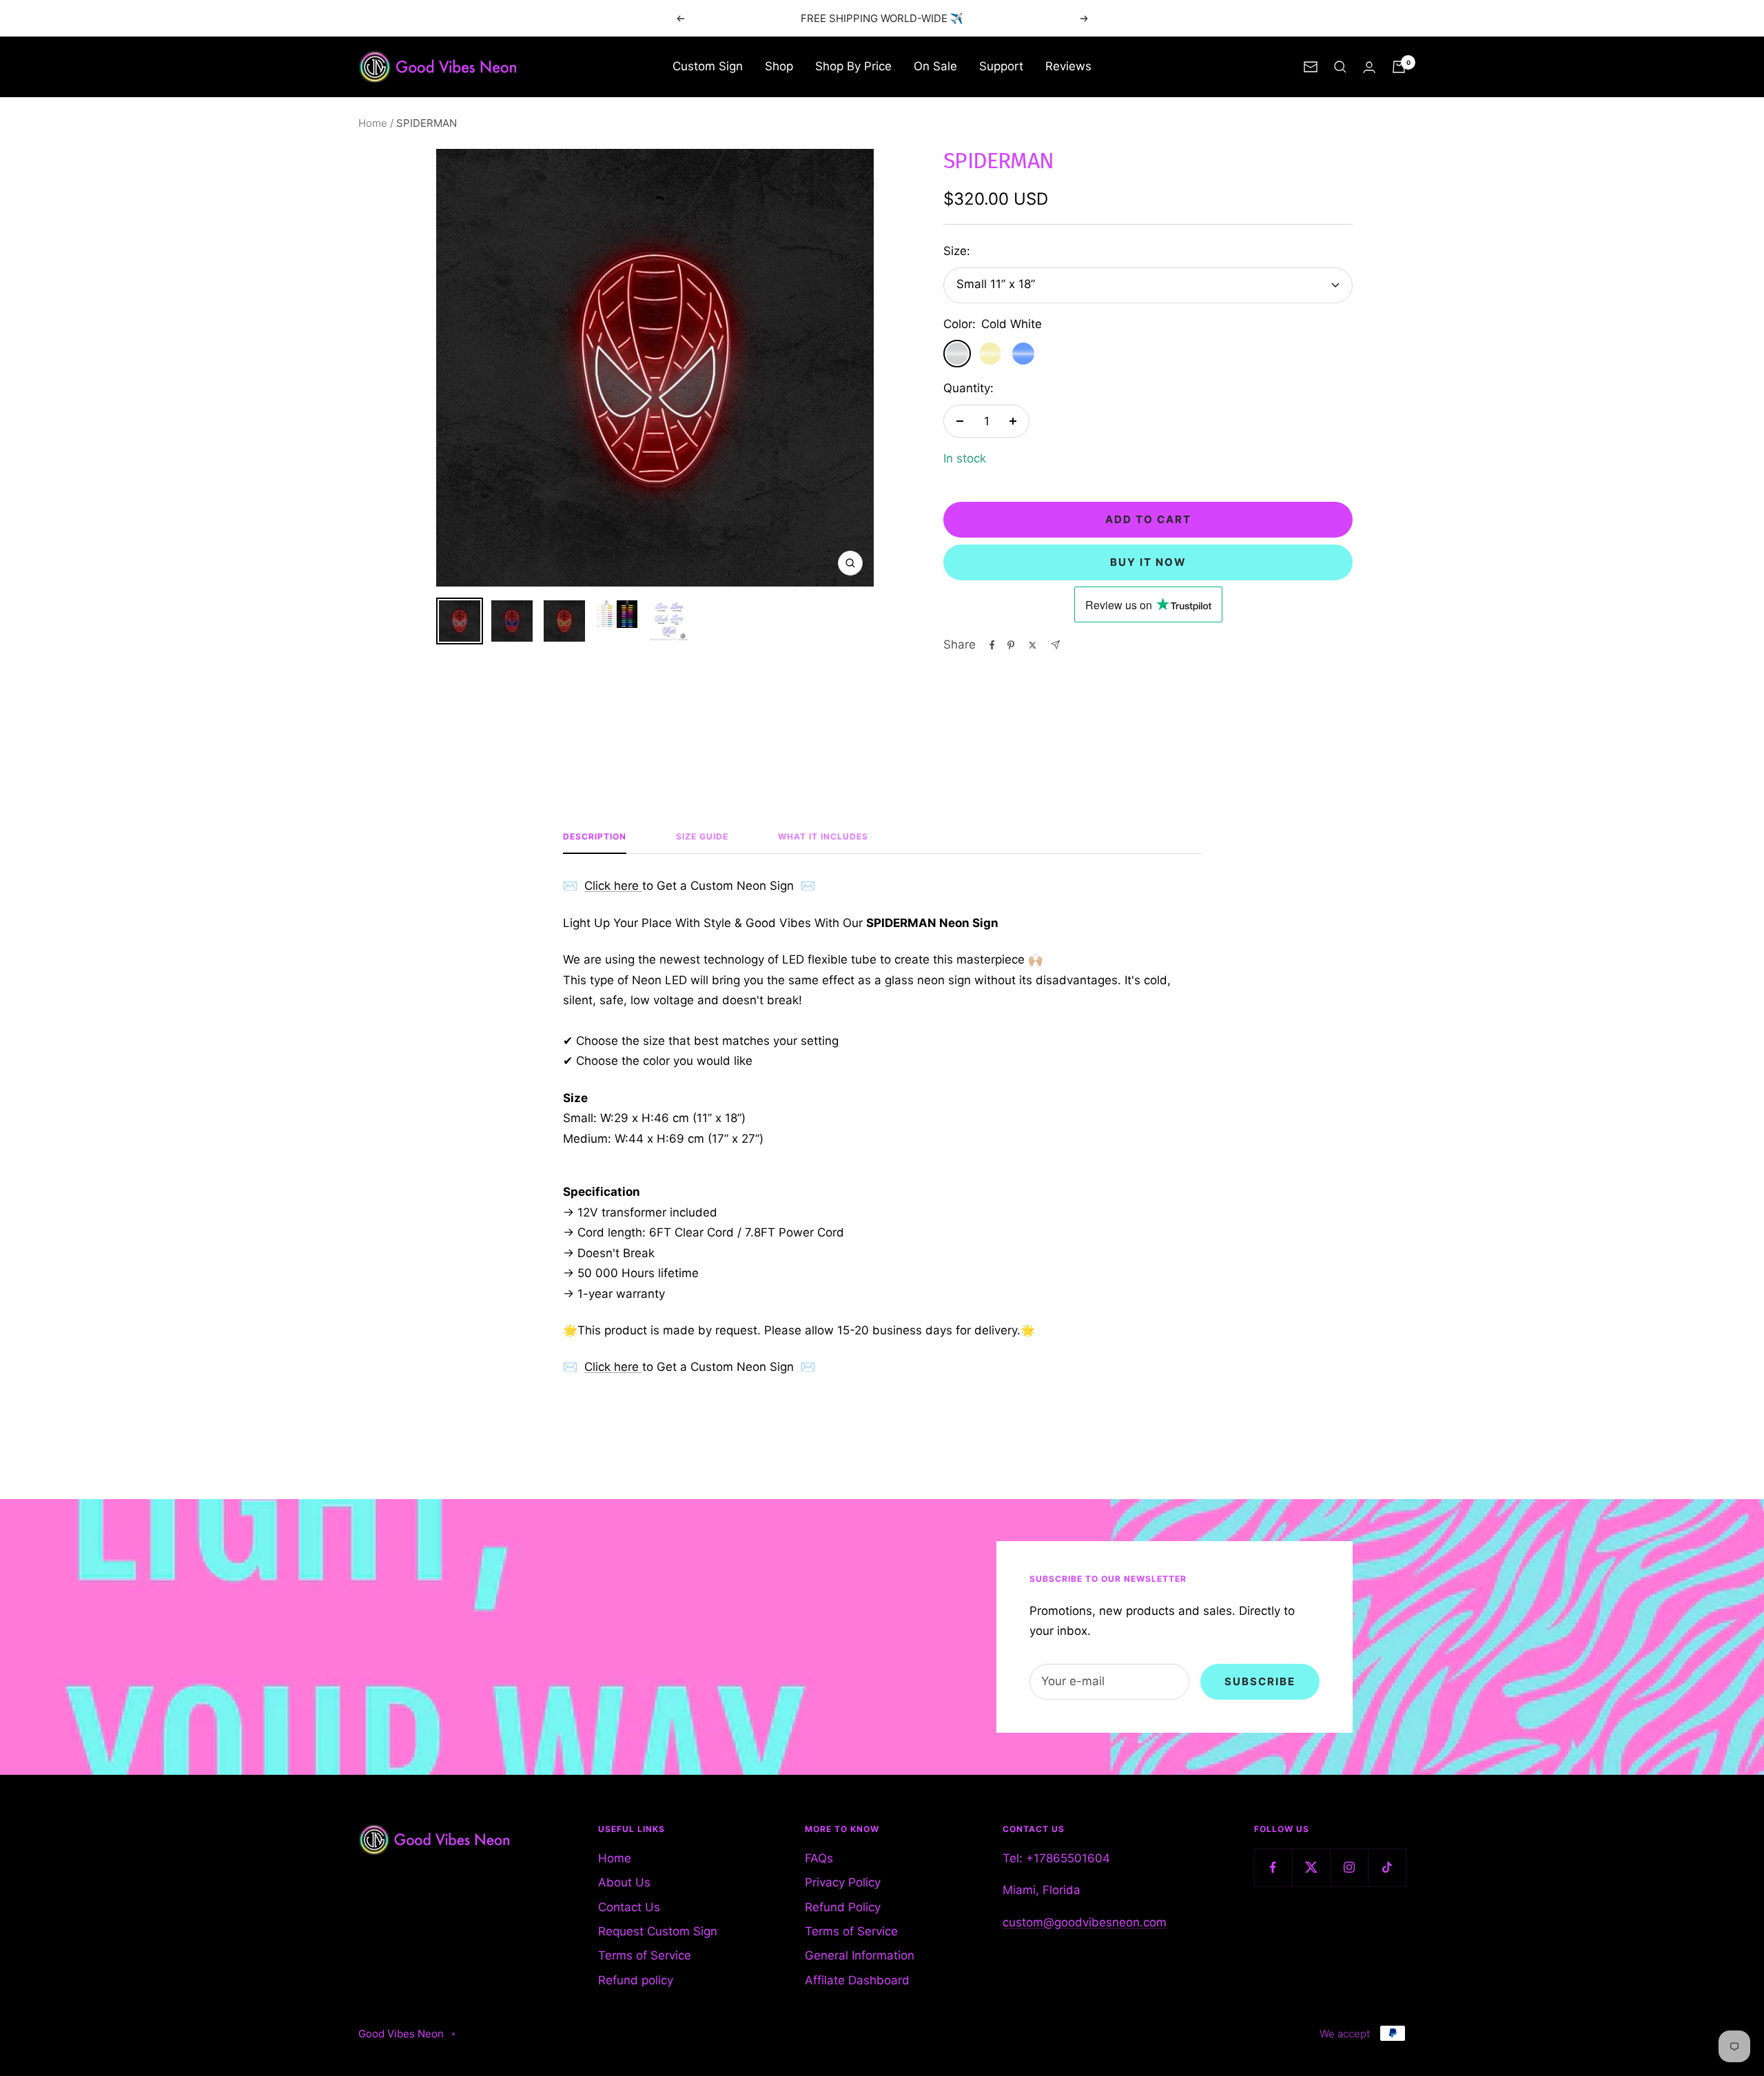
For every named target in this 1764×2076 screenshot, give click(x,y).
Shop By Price (853, 66)
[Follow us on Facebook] (1273, 1868)
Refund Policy (843, 1907)
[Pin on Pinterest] (1011, 645)
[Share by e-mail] (1055, 645)
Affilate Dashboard (857, 1980)
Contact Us (629, 1907)
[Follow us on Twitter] (1311, 1868)
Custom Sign (708, 66)
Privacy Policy (843, 1882)
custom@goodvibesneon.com (1085, 1922)
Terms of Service (645, 1955)
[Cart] (1399, 67)
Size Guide (702, 837)
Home (373, 123)
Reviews (1068, 66)
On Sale (935, 66)
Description (595, 837)
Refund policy (636, 1980)
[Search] (1340, 67)
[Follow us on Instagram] (1349, 1868)
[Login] (1369, 67)
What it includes (823, 837)
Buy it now (1148, 562)
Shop (779, 66)
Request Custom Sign (658, 1931)
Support (1001, 66)
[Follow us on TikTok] (1387, 1868)
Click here (613, 886)
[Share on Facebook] (992, 645)
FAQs (819, 1858)
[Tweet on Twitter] (1033, 645)
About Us (624, 1882)
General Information (860, 1955)
